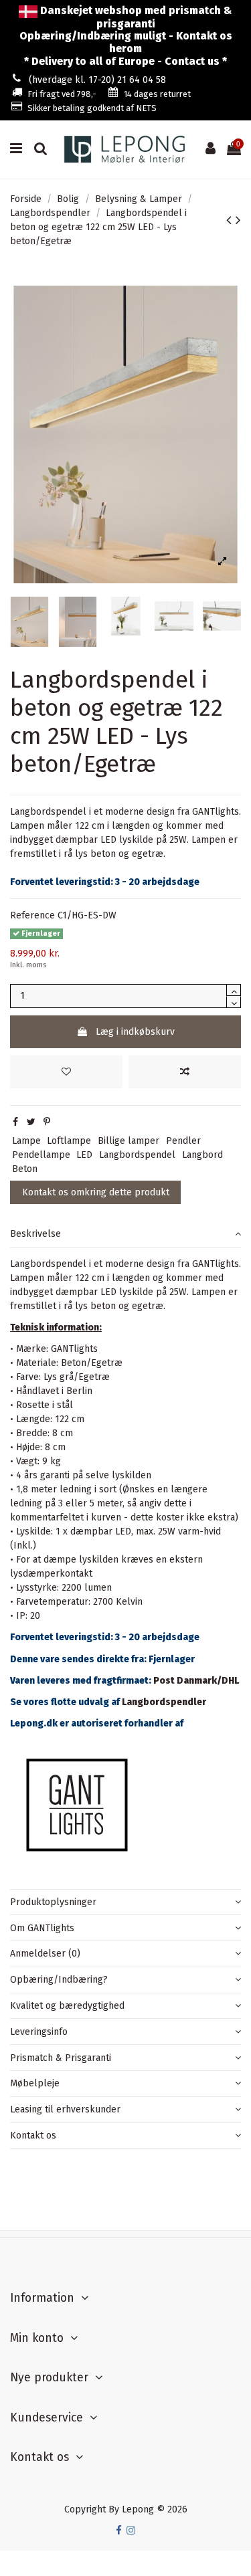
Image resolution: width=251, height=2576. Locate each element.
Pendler (183, 1141)
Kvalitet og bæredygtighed (67, 2006)
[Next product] (238, 220)
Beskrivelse (35, 1234)
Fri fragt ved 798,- (62, 94)
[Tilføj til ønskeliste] (66, 1072)
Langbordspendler (164, 1702)
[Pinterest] (47, 1122)
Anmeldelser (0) (45, 1954)
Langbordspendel (137, 1155)
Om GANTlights (42, 1928)
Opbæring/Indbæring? (59, 1980)
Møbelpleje (35, 2083)
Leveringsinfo (39, 2032)
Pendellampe (41, 1155)
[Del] (15, 1122)
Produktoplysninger (53, 1902)
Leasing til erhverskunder (65, 2109)
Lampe (26, 1141)
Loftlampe (69, 1141)
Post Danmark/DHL (196, 1681)
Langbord (202, 1155)
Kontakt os (33, 2136)
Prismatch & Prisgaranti (61, 2058)
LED (84, 1155)
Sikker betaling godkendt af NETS (92, 108)
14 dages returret (157, 94)
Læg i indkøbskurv (135, 1032)
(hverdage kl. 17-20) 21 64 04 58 (97, 80)
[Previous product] (231, 220)
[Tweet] (31, 1122)
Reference (32, 915)
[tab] (125, 1234)
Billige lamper (129, 1141)
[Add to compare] (185, 1072)
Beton (25, 1169)
